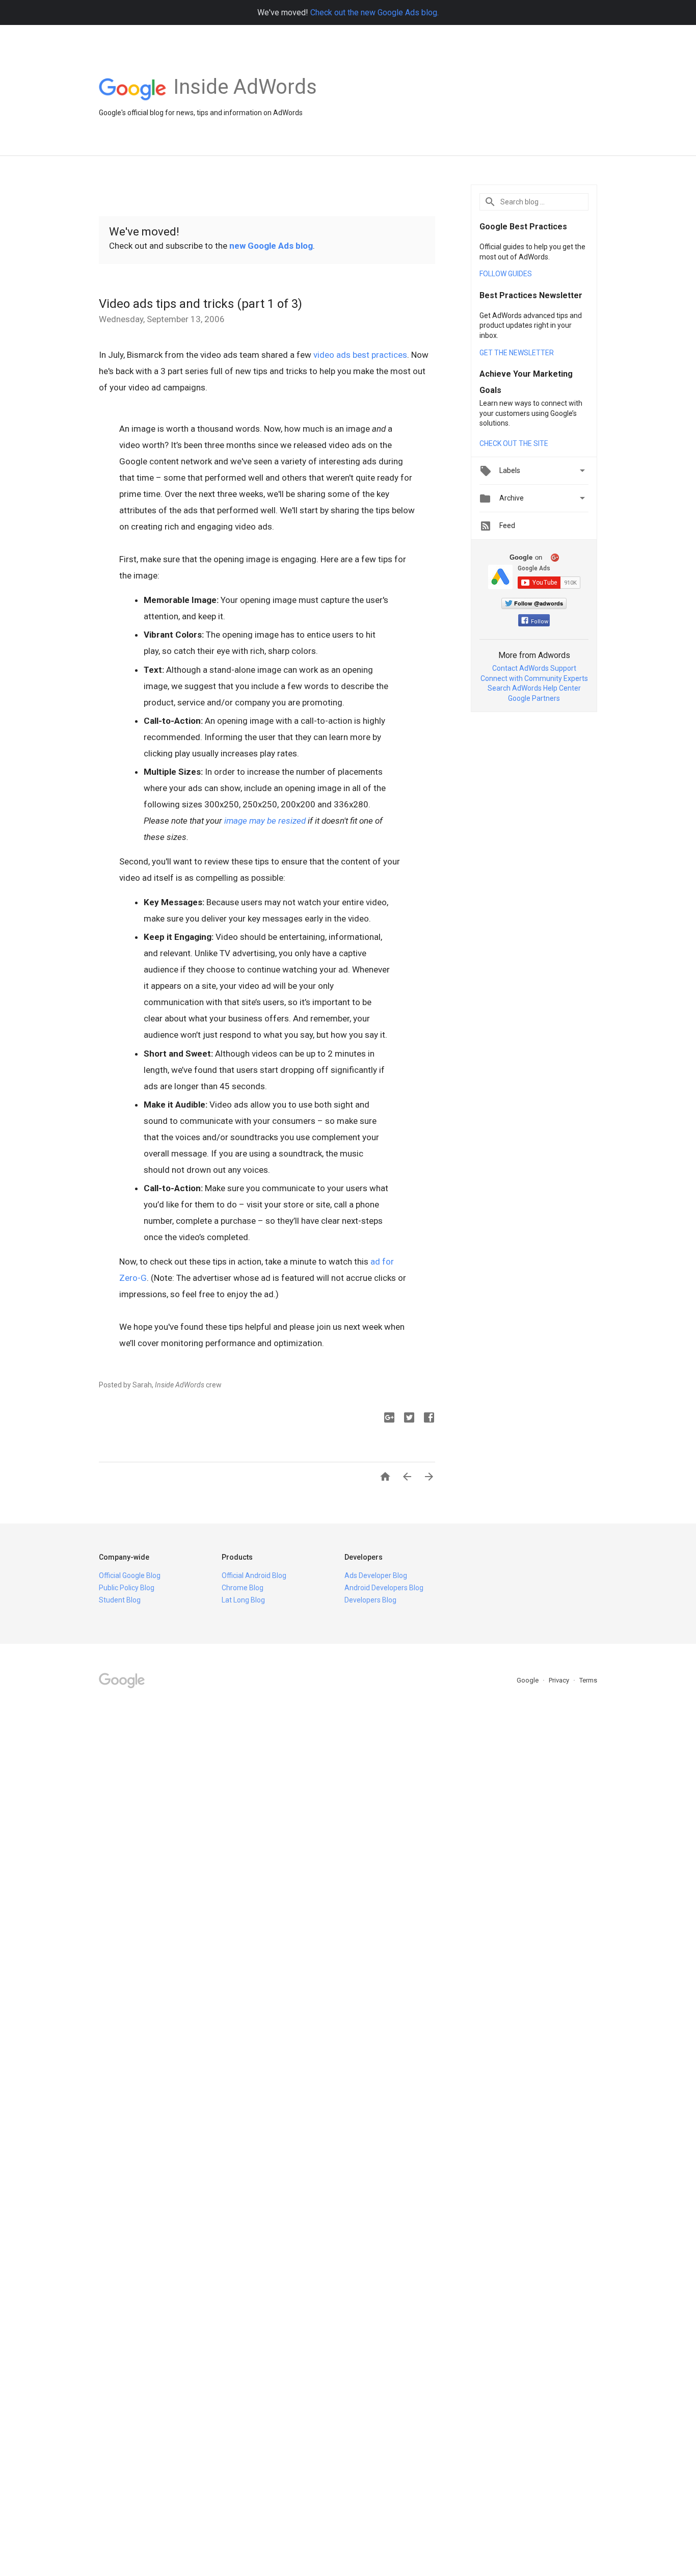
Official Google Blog (130, 1575)
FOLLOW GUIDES (506, 274)
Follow (540, 622)
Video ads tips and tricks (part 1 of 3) (200, 304)
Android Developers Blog (384, 1588)
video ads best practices (360, 355)
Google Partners (534, 698)
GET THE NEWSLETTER (517, 353)
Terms (588, 1680)
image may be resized (265, 821)
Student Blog (120, 1600)
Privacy (560, 1680)
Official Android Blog (254, 1575)
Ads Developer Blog (376, 1575)
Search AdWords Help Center (534, 688)
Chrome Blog (243, 1588)
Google (528, 1680)
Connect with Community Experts (534, 678)
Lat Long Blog (243, 1600)
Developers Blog (370, 1600)
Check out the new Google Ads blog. (374, 12)
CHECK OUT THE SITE (514, 443)
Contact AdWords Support (534, 668)
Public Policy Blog (127, 1588)
